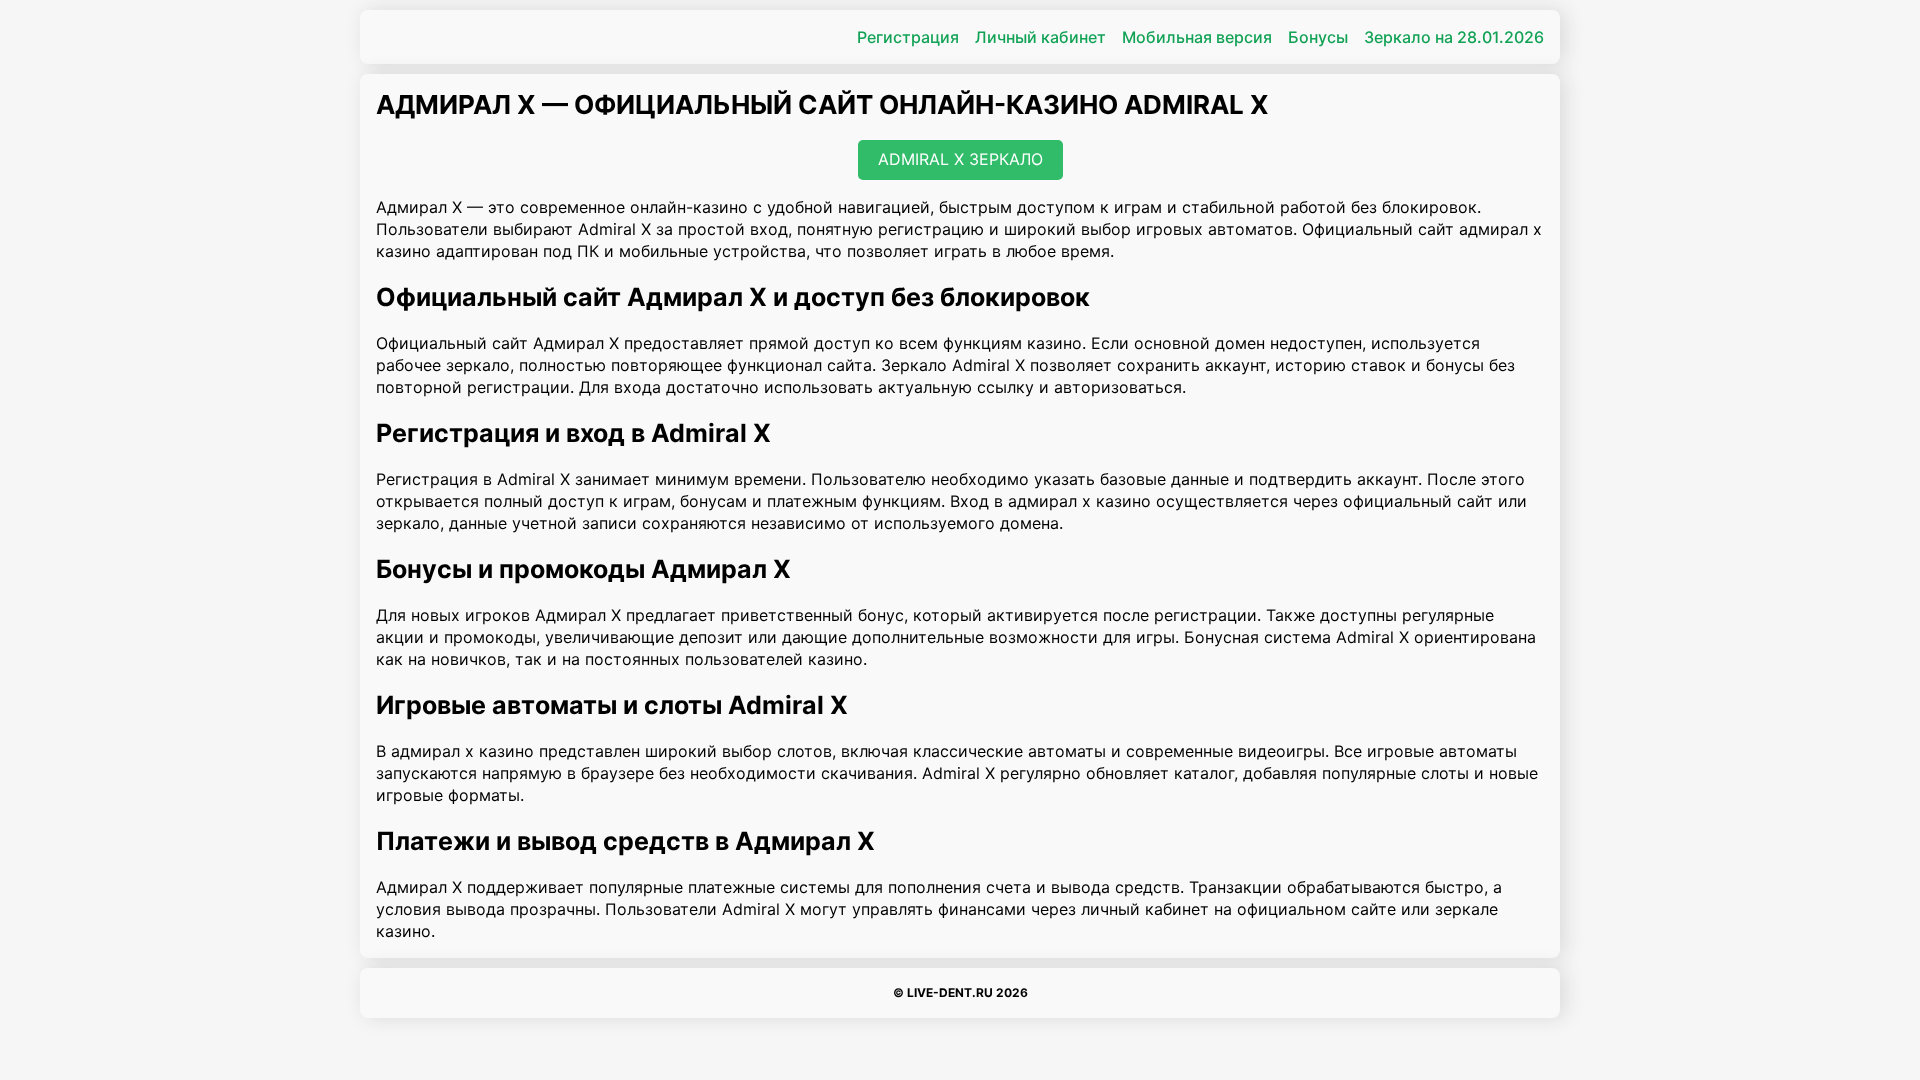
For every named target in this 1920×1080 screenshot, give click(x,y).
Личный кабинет (1040, 37)
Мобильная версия (1197, 37)
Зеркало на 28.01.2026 (1454, 37)
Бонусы (1318, 37)
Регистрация (908, 37)
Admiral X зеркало (960, 159)
